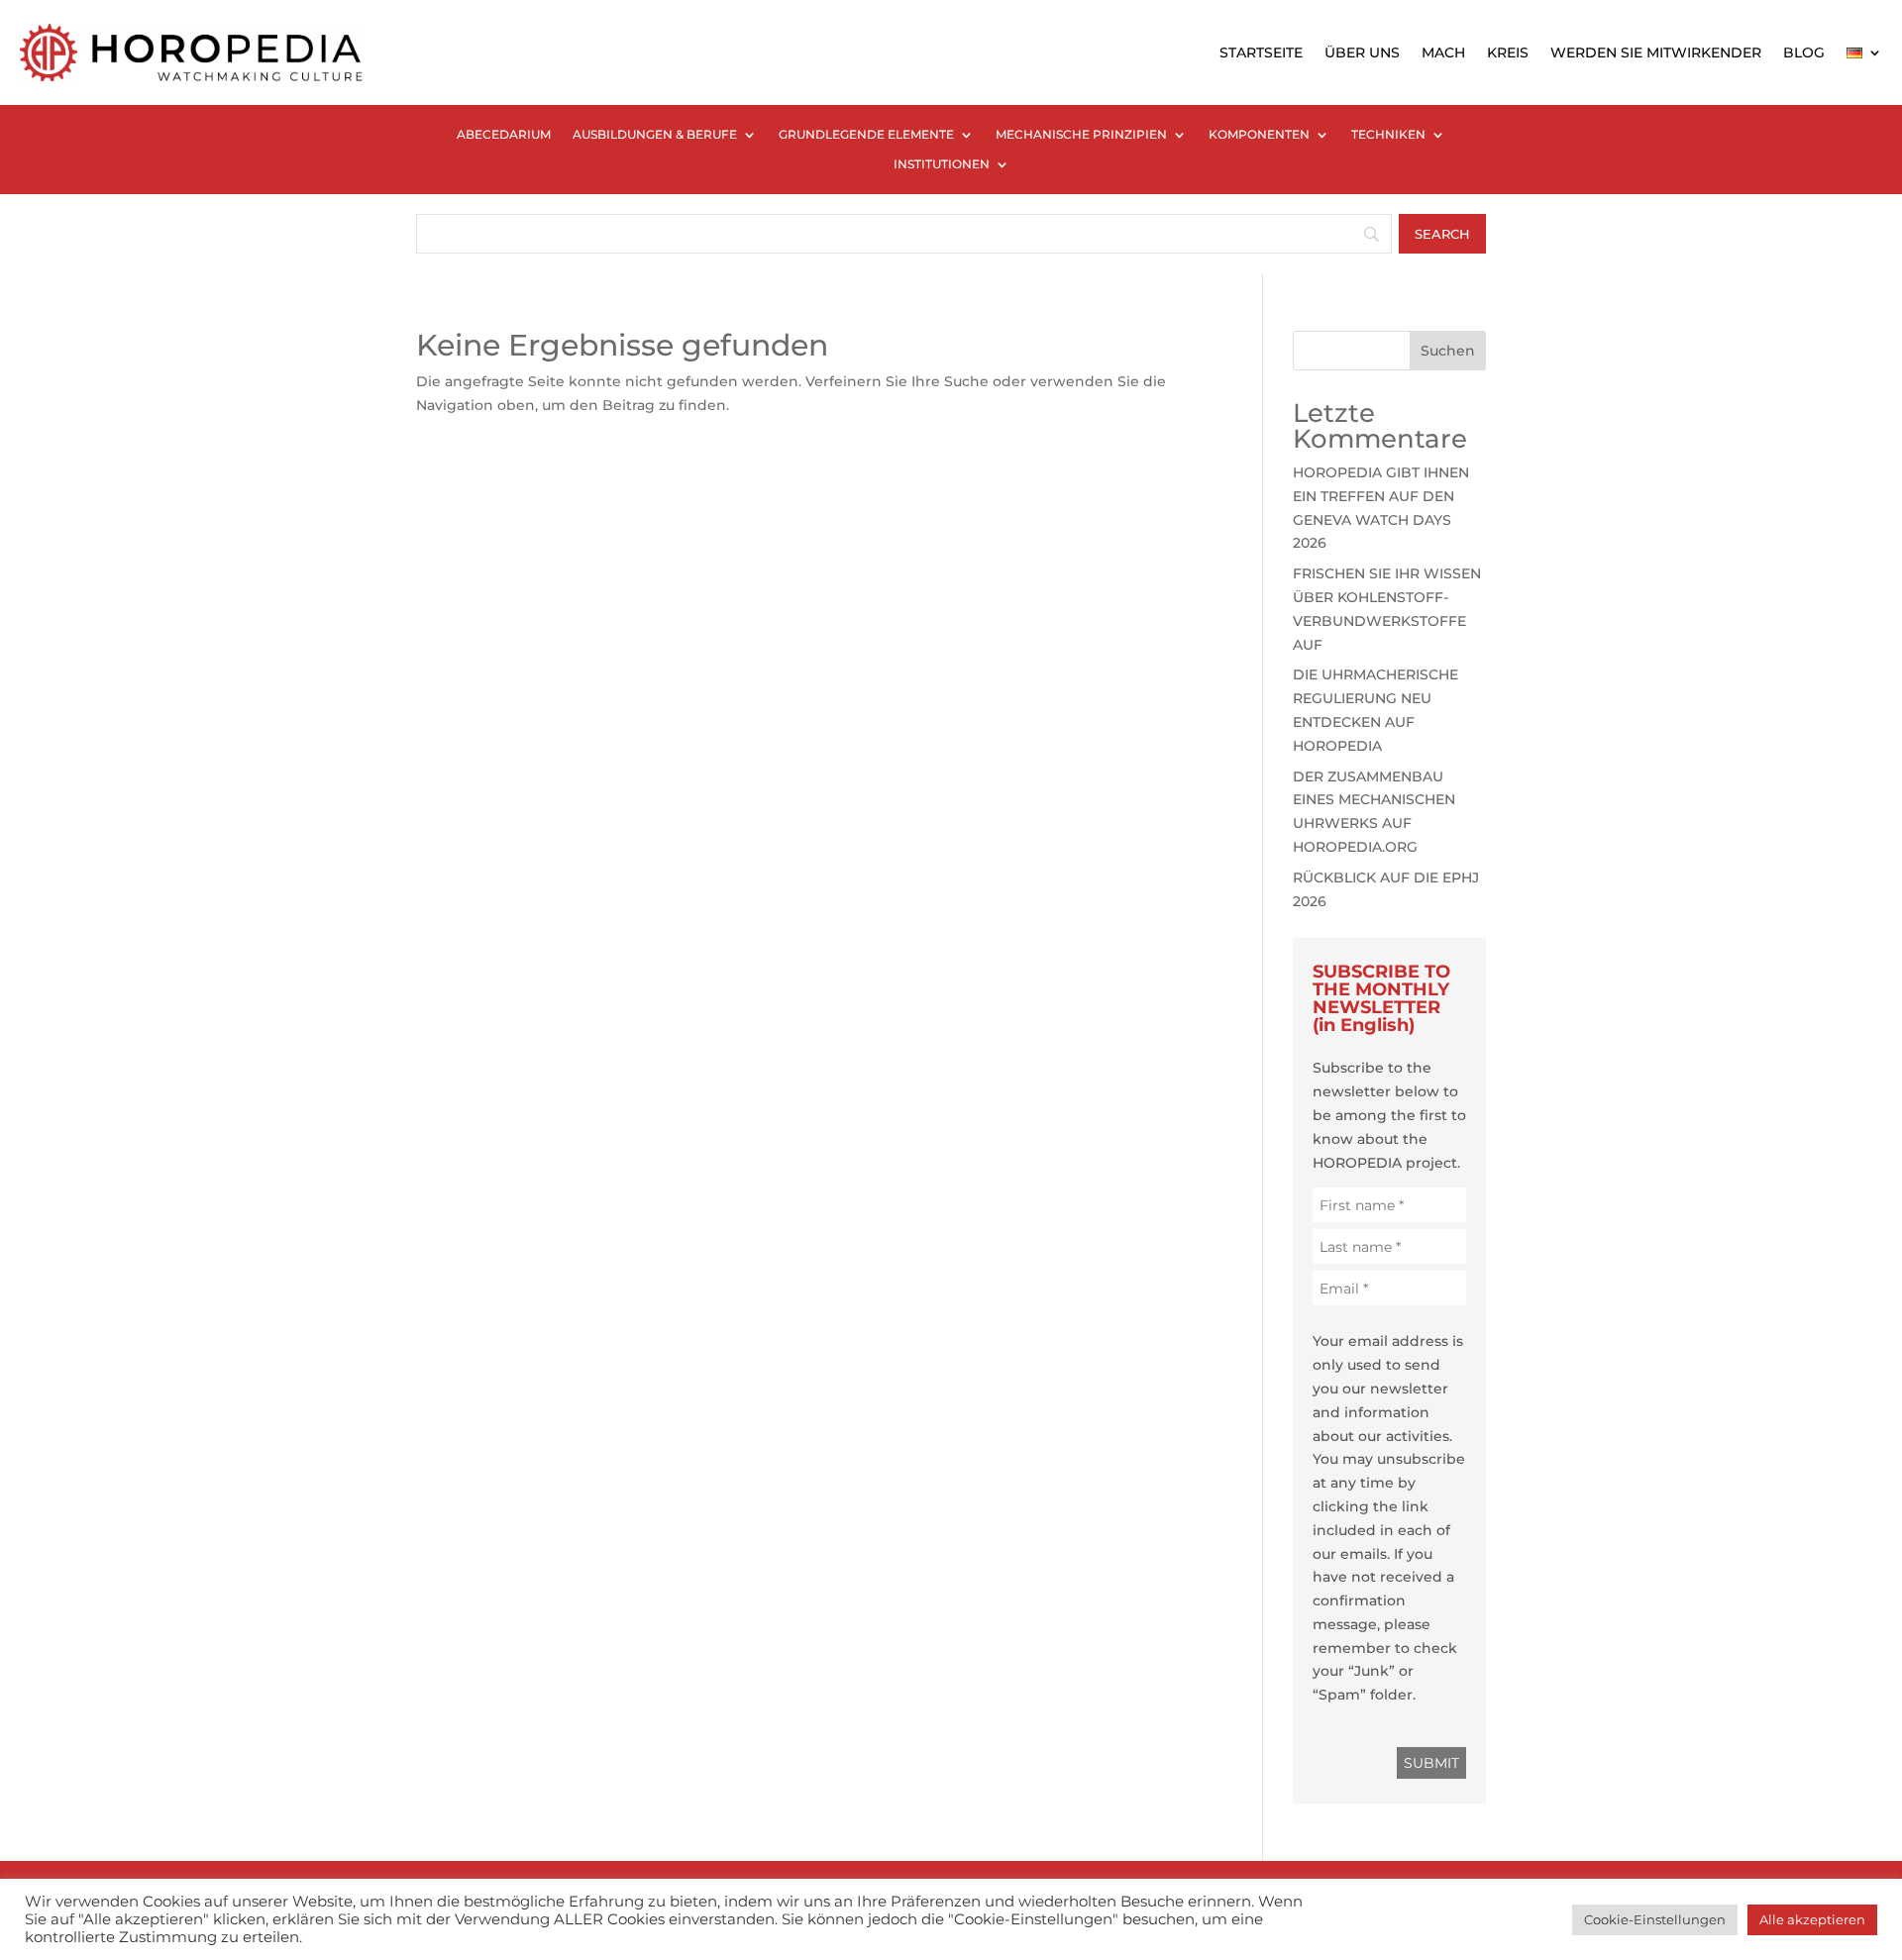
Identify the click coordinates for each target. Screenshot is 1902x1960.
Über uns (1362, 52)
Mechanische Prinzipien (1081, 135)
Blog (1804, 52)
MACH (1443, 52)
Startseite (1261, 52)
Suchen (1448, 351)
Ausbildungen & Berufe (655, 135)
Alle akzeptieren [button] (1812, 1919)
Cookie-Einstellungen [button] (1655, 1919)
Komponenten (1259, 135)
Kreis (1508, 52)
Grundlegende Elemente (866, 135)
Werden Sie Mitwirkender (1656, 52)
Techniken (1388, 135)
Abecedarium (504, 135)
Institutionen (942, 164)
